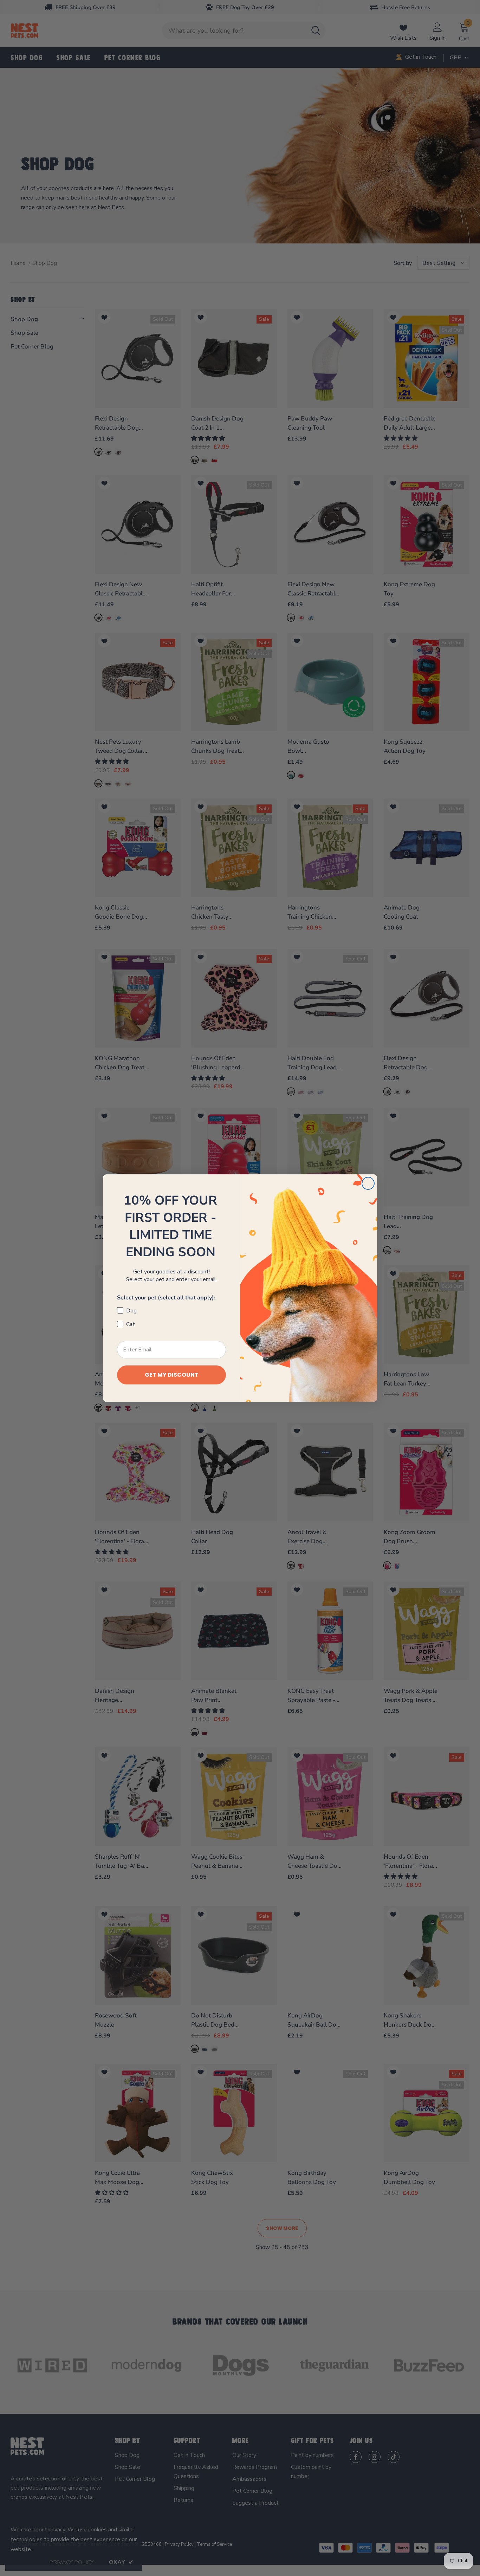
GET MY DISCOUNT (172, 1375)
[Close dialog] (368, 1183)
